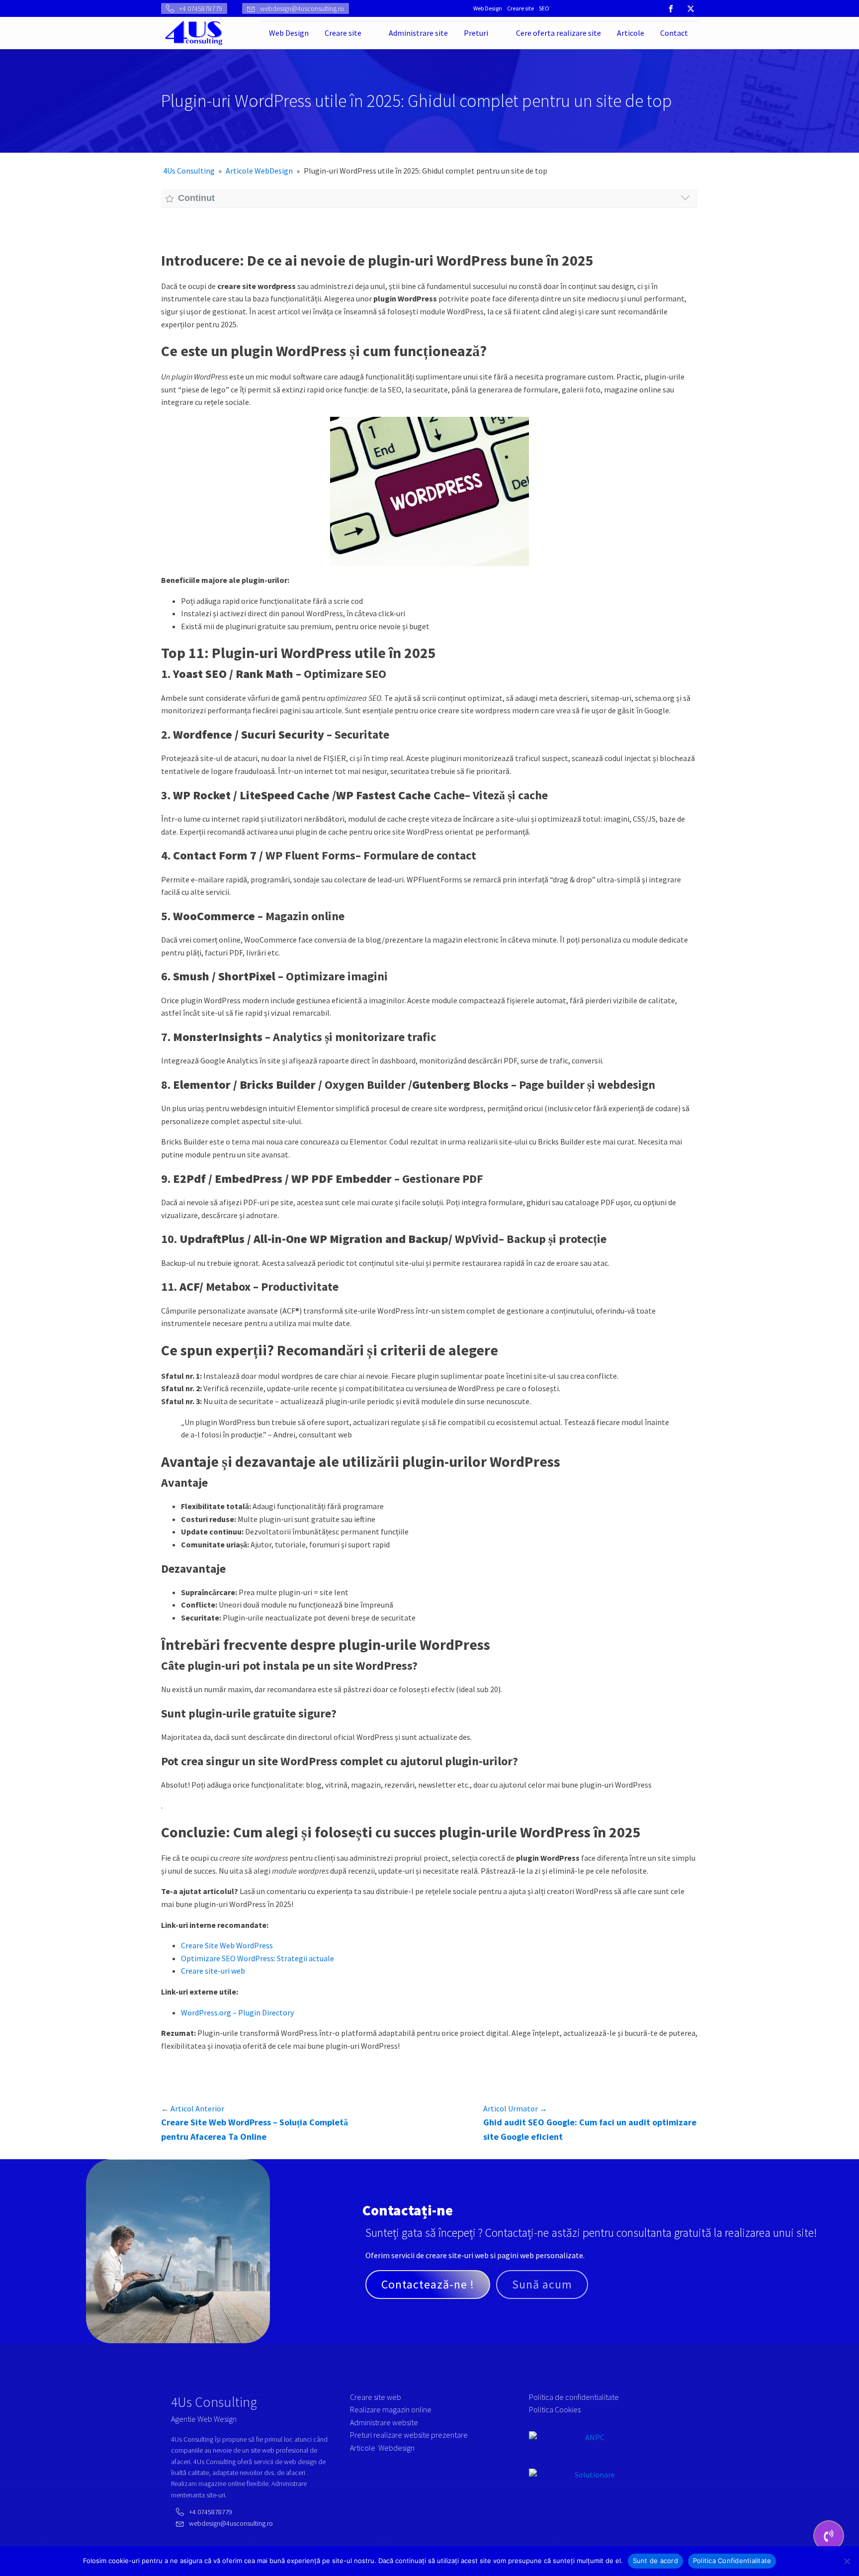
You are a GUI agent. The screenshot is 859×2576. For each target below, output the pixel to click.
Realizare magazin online (391, 2409)
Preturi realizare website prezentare (409, 2435)
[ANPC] (591, 2450)
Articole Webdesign (382, 2448)
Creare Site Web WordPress (227, 1945)
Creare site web (376, 2397)
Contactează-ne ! (428, 2284)
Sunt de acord (655, 2561)
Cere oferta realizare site (558, 33)
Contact (674, 33)
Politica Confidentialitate (732, 2561)
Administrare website (384, 2422)
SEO (544, 8)
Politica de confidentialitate (574, 2397)
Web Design (488, 8)
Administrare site (418, 33)
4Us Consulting (189, 171)
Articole (631, 33)
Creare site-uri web (213, 1971)
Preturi (476, 33)
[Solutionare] (591, 2481)
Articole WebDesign (259, 171)
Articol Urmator (515, 2108)
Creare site (520, 8)
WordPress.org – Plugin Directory (237, 2012)
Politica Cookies (555, 2409)
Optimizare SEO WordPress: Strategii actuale (258, 1958)
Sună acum (542, 2284)
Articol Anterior (193, 2108)
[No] (847, 2561)
